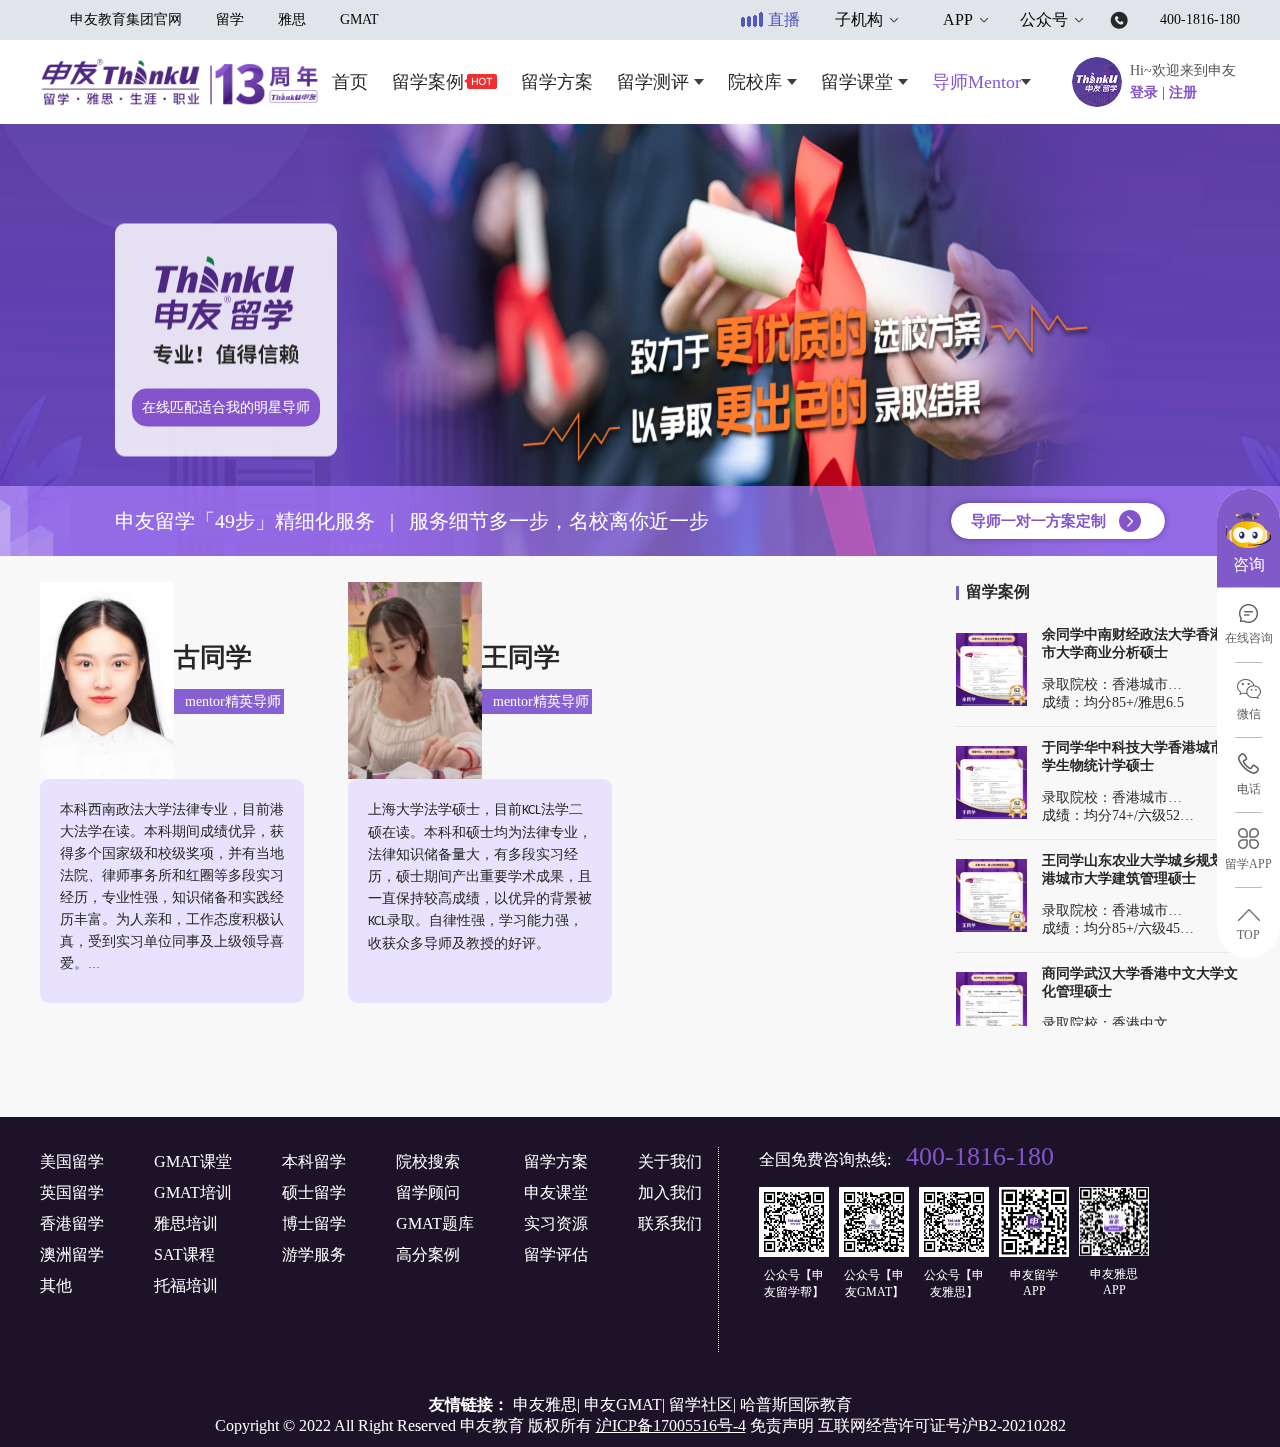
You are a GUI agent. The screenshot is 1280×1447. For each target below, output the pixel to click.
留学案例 (428, 82)
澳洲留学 (72, 1254)
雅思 (292, 19)
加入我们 (670, 1192)
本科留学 (314, 1161)
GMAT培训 (193, 1192)
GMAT (359, 19)
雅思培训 (186, 1223)
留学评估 (556, 1254)
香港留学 (72, 1223)
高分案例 (428, 1254)
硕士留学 (314, 1192)
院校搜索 (428, 1161)
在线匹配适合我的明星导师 (226, 407)
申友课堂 (556, 1192)
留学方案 (557, 82)
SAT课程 (184, 1254)
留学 (230, 19)
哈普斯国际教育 (796, 1404)
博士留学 (314, 1223)
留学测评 (655, 82)
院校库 (757, 82)
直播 (784, 19)
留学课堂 (859, 82)
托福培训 (186, 1285)
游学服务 (314, 1254)
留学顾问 (428, 1192)
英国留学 (72, 1192)
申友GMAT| (624, 1404)
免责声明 (782, 1425)
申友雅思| (546, 1404)
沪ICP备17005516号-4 (671, 1425)
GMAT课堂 (193, 1161)
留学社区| (702, 1404)
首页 (350, 82)
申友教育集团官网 (126, 19)
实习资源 (556, 1223)
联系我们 (670, 1223)
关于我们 (670, 1161)
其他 (56, 1285)
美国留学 (72, 1161)
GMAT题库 (435, 1223)
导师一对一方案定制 (1038, 521)
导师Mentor (976, 82)
